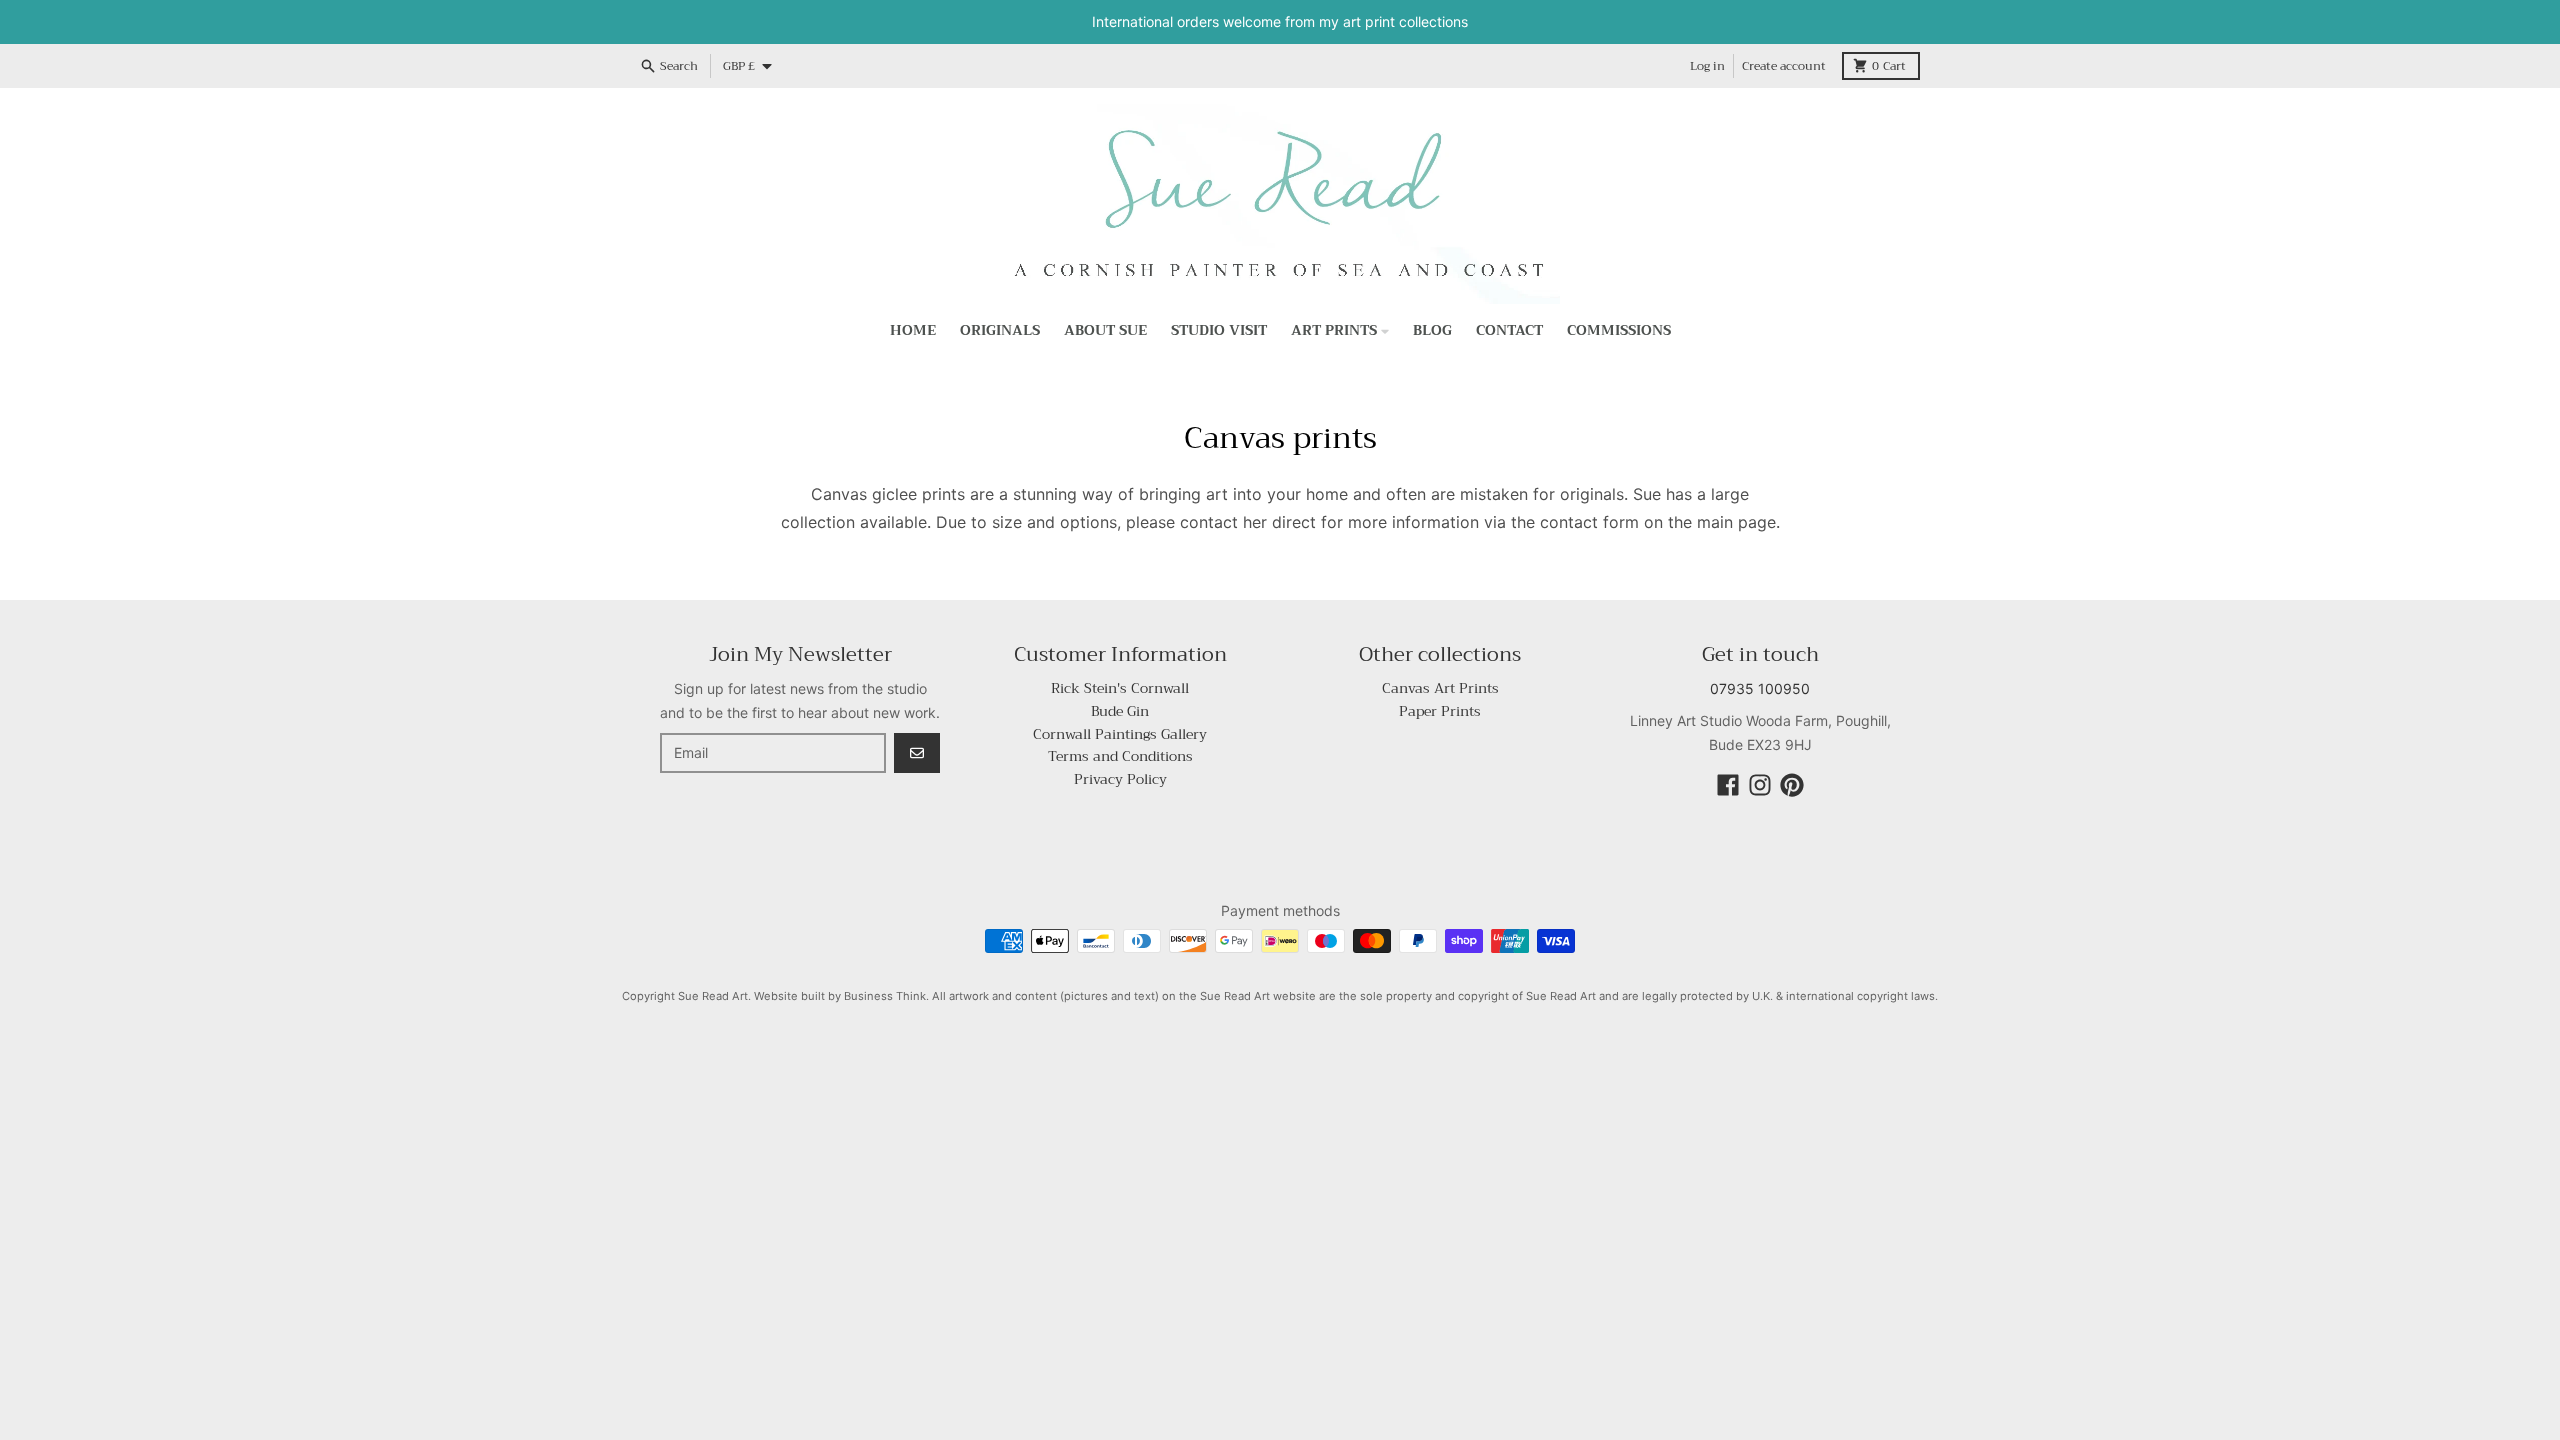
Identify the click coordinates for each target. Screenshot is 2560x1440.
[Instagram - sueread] (1760, 785)
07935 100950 (1760, 688)
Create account (1784, 66)
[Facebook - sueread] (1728, 785)
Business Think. (886, 996)
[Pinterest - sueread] (1792, 785)
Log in (1707, 66)
